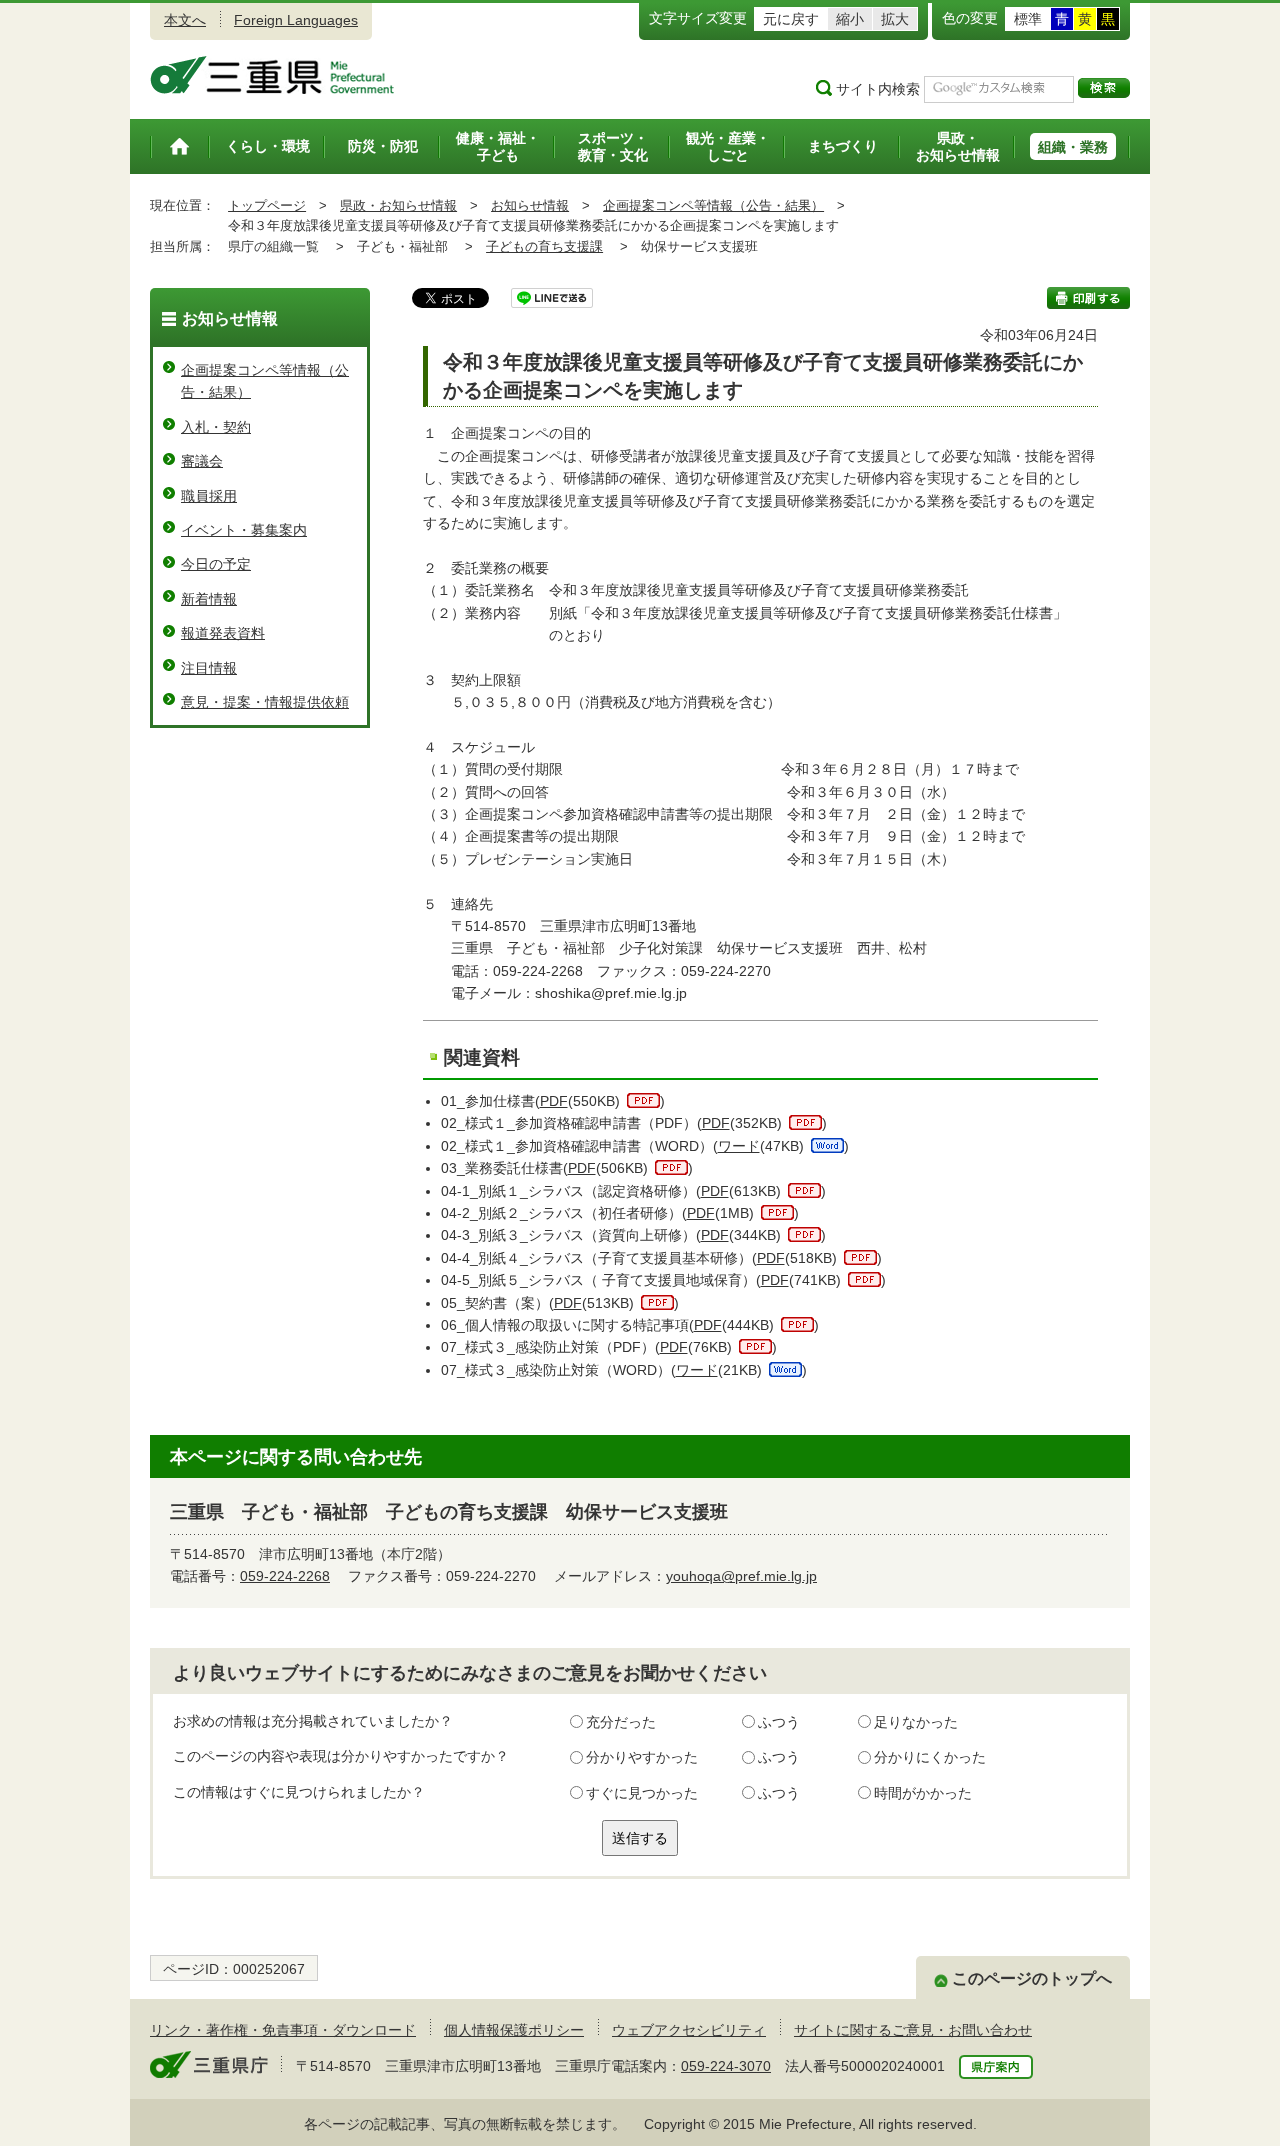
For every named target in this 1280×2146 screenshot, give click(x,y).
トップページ (267, 205)
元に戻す (791, 19)
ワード (739, 1146)
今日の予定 (216, 564)
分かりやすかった (642, 1757)
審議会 (202, 461)
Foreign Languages (296, 20)
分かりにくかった (930, 1757)
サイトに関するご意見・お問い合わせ (913, 2030)
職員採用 (209, 496)
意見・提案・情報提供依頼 (265, 702)
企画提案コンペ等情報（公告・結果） (713, 205)
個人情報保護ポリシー (514, 2030)
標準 (1028, 19)
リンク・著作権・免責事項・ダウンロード (283, 2030)
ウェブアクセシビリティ (689, 2030)
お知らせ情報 (530, 205)
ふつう (779, 1722)
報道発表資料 (223, 633)
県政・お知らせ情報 (398, 205)
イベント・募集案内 (244, 530)
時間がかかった (923, 1793)
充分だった (621, 1722)
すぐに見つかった (642, 1793)
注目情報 (209, 668)
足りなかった (916, 1722)
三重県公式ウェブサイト (272, 75)
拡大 (895, 19)
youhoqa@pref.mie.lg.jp (741, 1576)
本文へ (185, 20)
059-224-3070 (726, 2066)
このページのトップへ (1032, 1978)
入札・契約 (216, 427)
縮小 (850, 19)
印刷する (1088, 298)
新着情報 (209, 599)
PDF (554, 1101)
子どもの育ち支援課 (544, 246)
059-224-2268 (285, 1576)
